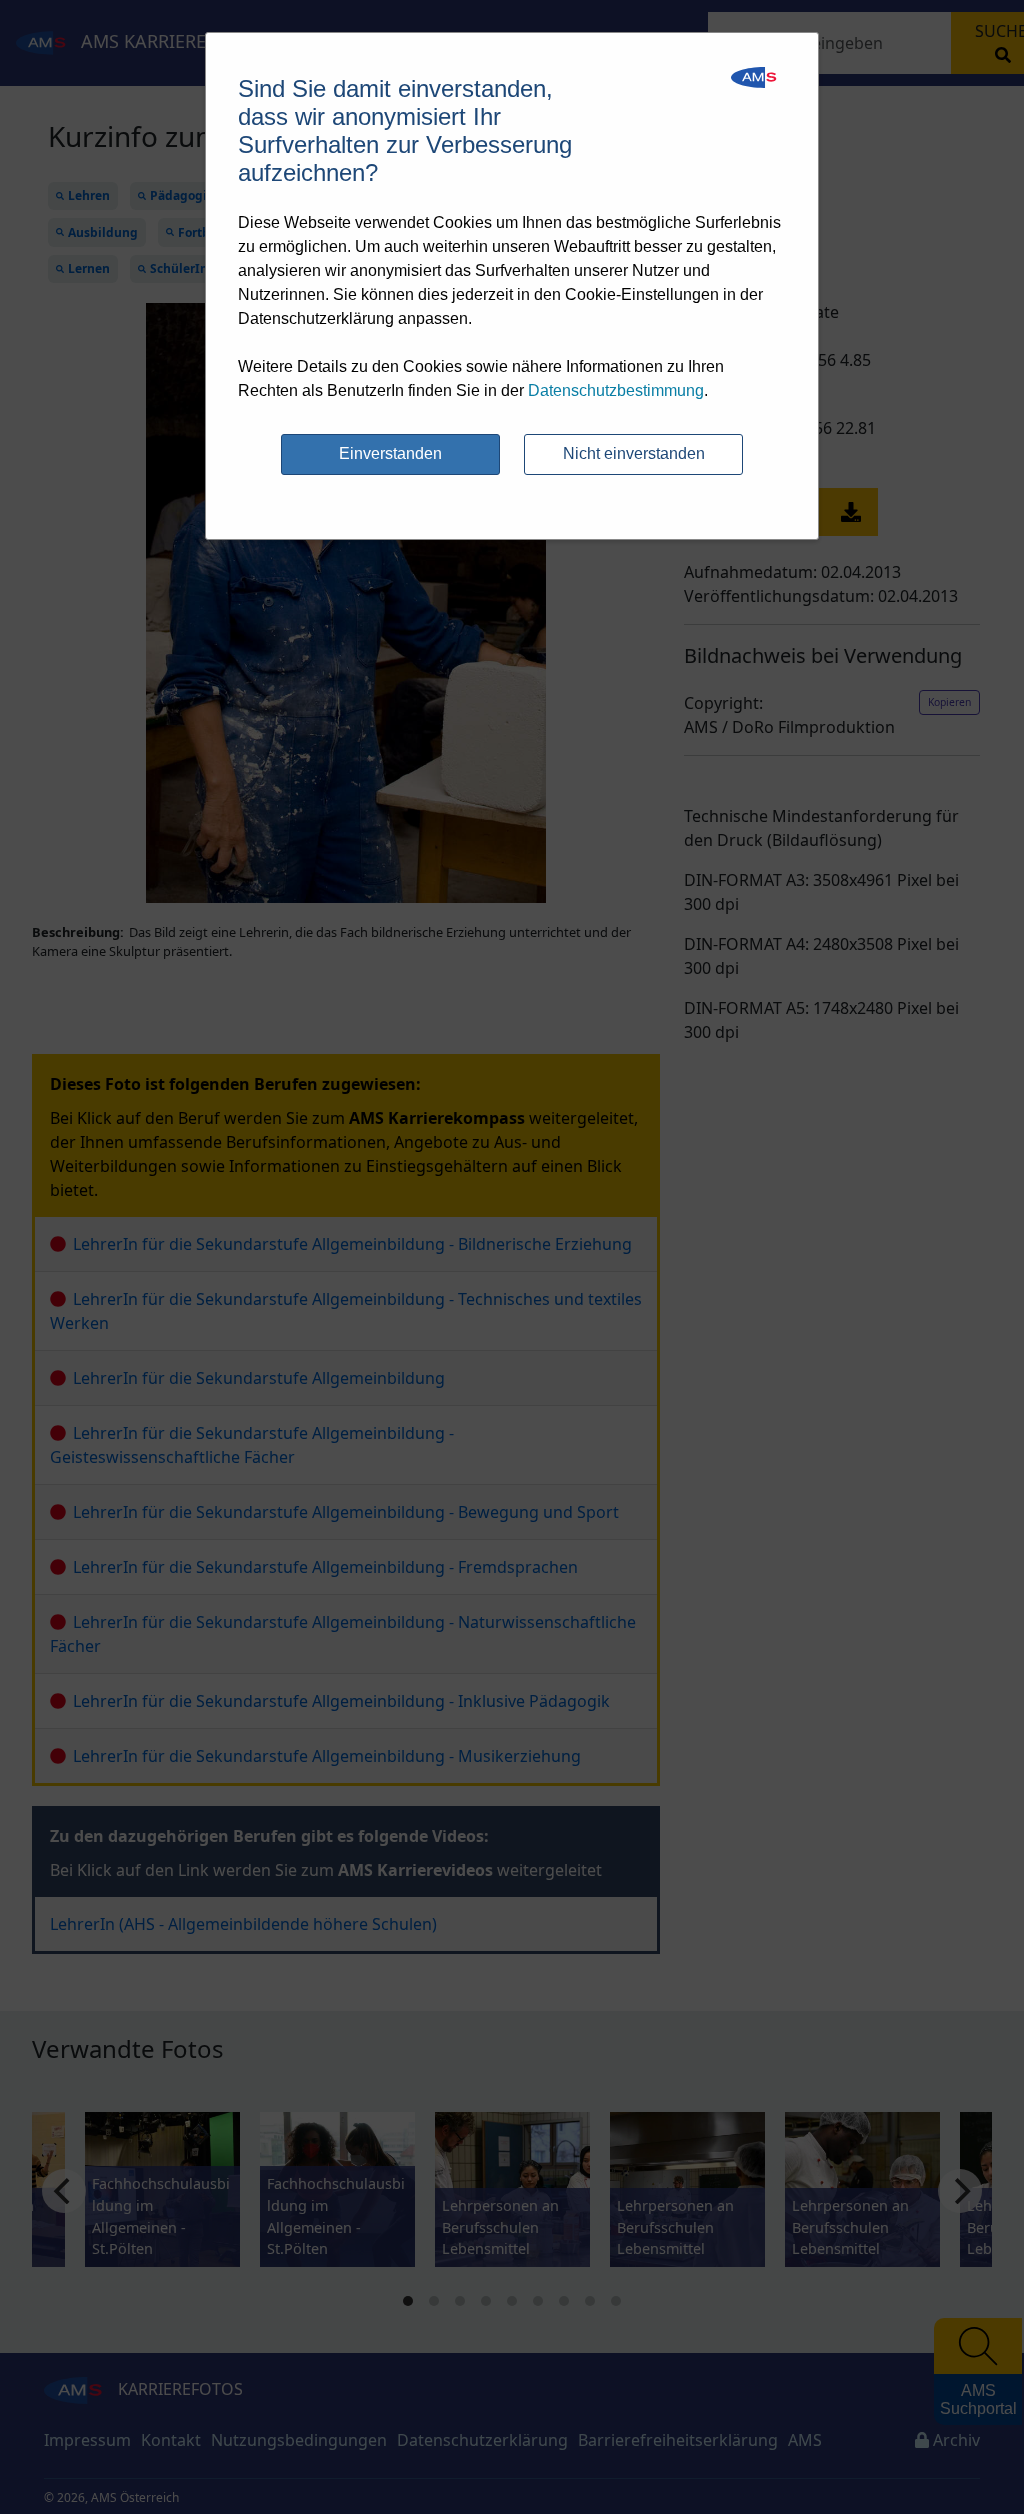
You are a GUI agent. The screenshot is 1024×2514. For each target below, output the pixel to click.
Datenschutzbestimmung (616, 390)
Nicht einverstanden (634, 453)
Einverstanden (390, 453)
